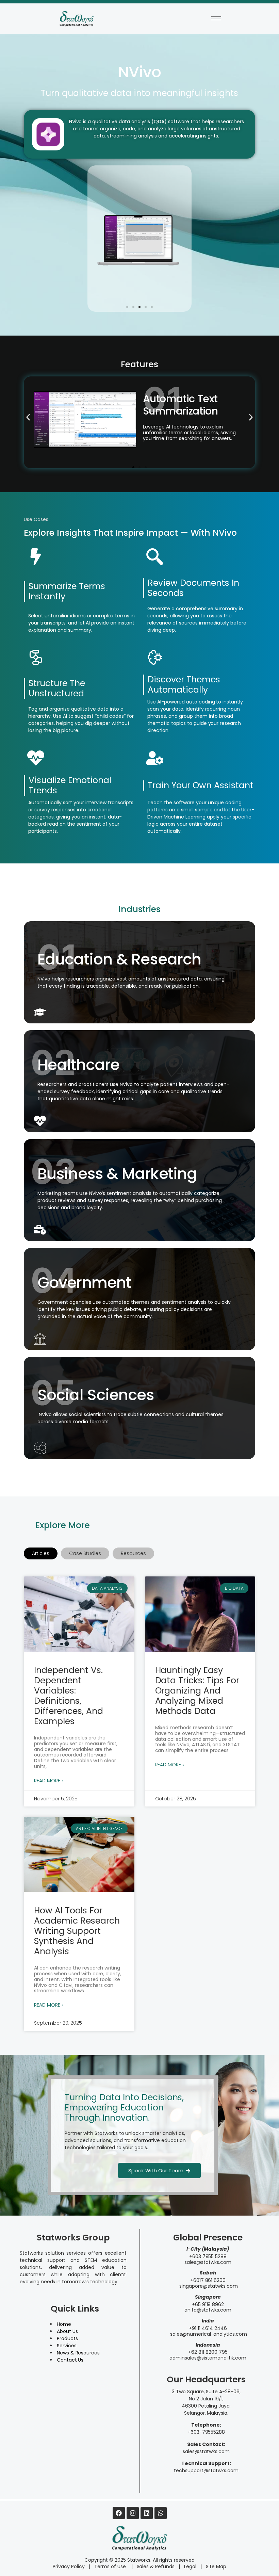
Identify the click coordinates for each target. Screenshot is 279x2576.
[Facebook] (119, 2513)
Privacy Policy (69, 2566)
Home (64, 2324)
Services (67, 2346)
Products (67, 2338)
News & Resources (78, 2353)
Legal (190, 2566)
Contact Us (70, 2360)
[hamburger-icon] (216, 18)
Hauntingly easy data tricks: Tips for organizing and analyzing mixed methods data (197, 1691)
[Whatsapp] (161, 2513)
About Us (67, 2331)
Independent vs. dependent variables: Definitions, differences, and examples (69, 1696)
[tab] (41, 1553)
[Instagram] (133, 2513)
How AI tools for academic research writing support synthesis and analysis (77, 1931)
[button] (127, 307)
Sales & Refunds (153, 2566)
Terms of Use (111, 2566)
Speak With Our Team (156, 2170)
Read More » (49, 1781)
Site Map (216, 2566)
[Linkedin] (147, 2513)
